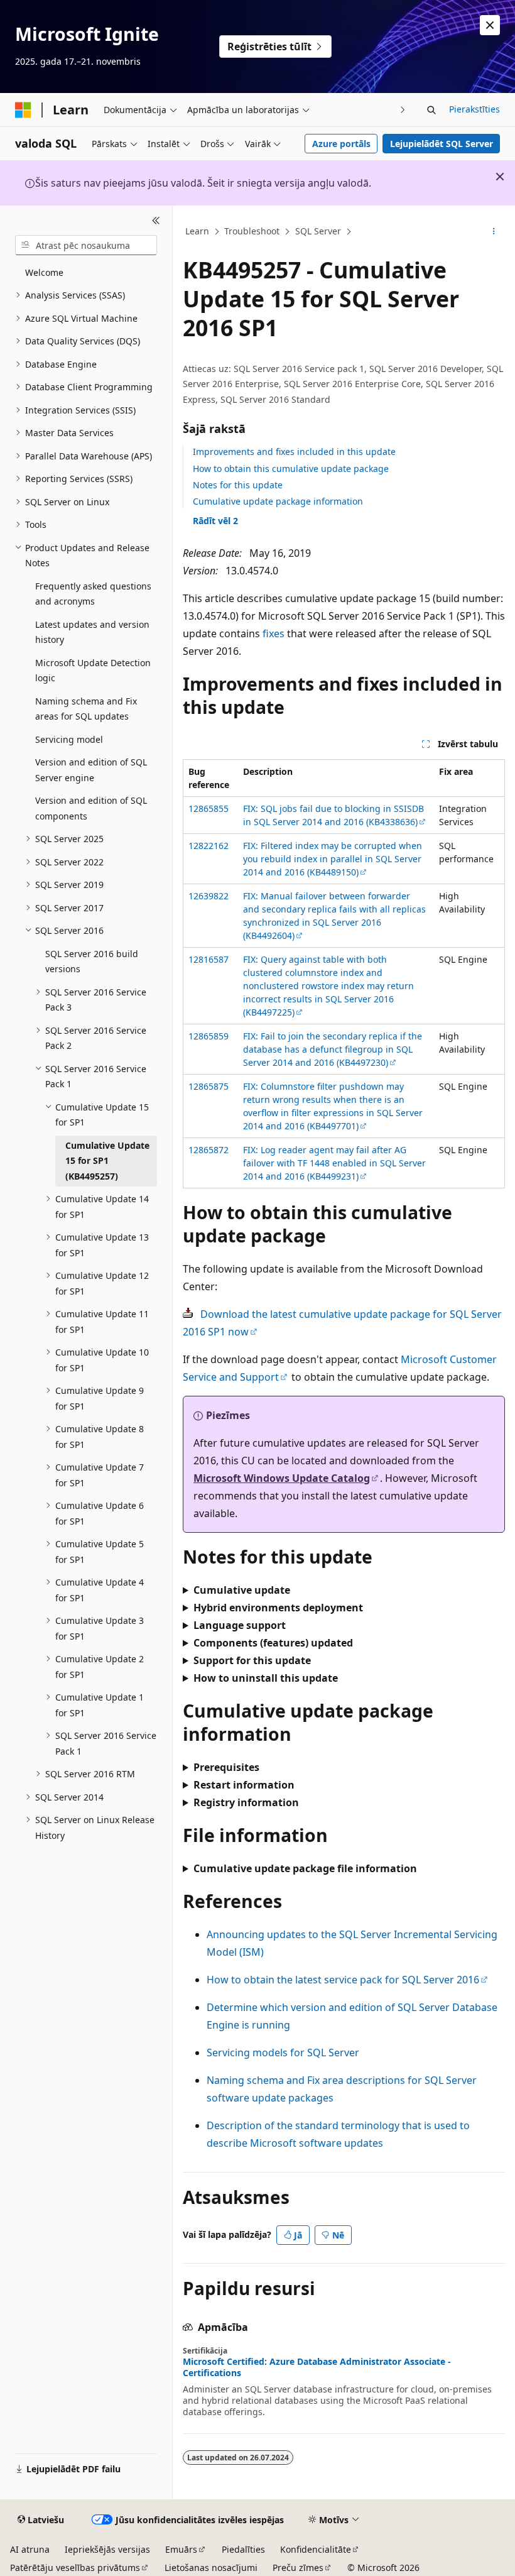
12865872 (209, 1150)
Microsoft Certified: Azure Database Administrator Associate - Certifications (317, 2367)
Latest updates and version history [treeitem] (92, 632)
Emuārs (181, 2549)
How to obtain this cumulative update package (291, 469)
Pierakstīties (474, 109)
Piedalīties (243, 2549)
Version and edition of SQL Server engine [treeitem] (91, 770)
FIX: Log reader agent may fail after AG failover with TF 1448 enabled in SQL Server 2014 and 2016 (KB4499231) (334, 1163)
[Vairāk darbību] (494, 232)
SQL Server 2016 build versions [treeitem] (92, 962)
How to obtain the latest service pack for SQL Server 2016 (343, 1980)
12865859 (209, 1036)
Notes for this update (238, 485)
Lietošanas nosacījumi (211, 2568)
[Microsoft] (23, 110)
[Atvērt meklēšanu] (431, 110)
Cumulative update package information (278, 501)
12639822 (209, 896)
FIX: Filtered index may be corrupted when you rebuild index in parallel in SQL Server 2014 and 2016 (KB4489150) (333, 859)
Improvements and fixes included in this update (294, 452)
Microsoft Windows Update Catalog (282, 1478)
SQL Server (318, 231)
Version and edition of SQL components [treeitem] (91, 808)
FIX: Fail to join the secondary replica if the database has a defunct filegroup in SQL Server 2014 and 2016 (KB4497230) (333, 1049)
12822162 (209, 846)
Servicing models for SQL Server (283, 2053)
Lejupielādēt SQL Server (442, 144)
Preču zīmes (298, 2568)
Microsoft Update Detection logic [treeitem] (93, 671)
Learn (197, 231)
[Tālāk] (403, 110)
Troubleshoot (252, 231)
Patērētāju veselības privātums (75, 2568)
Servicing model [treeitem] (69, 739)
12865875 (209, 1086)
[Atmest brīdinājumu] (490, 25)
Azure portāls (341, 144)
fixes (274, 633)
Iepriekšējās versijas (107, 2549)
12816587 (209, 959)
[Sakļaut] (156, 221)
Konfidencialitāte (316, 2549)
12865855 (209, 808)
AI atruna (30, 2549)
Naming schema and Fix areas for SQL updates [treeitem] (86, 709)
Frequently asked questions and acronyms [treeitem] (93, 594)
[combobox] (86, 245)
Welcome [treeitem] (44, 272)
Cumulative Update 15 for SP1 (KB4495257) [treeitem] (107, 1161)
